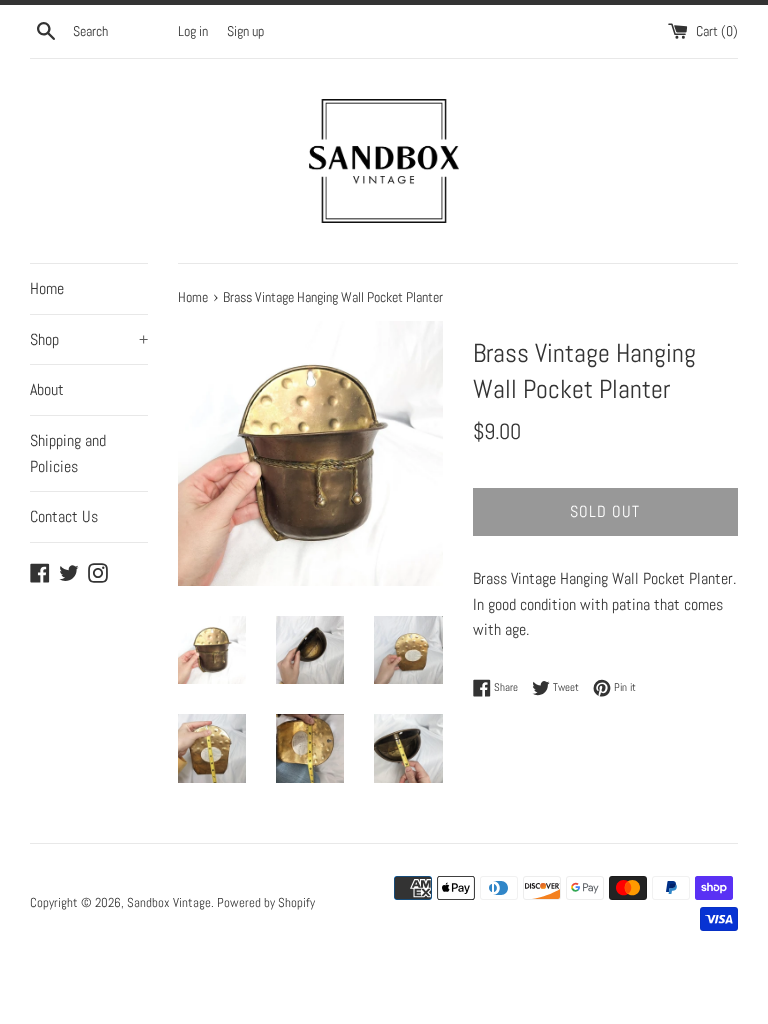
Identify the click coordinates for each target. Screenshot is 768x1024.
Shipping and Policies (68, 453)
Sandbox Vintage (169, 902)
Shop (89, 339)
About (47, 389)
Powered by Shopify (266, 902)
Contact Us (64, 516)
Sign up (245, 31)
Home (47, 288)
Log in (193, 31)
